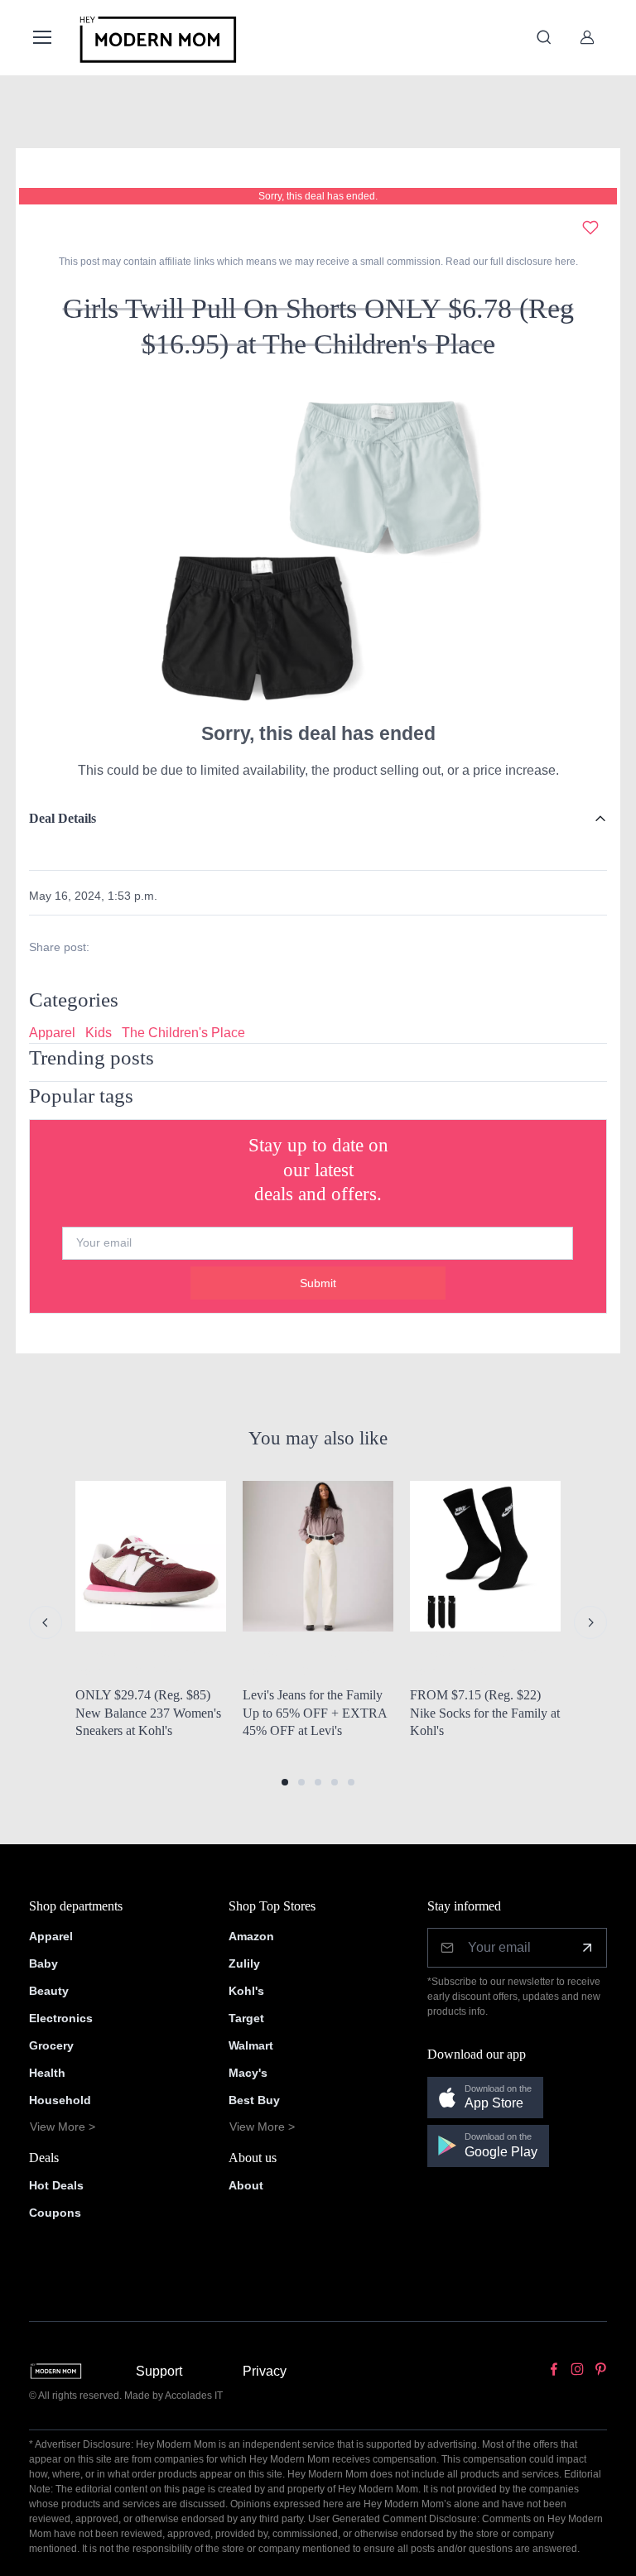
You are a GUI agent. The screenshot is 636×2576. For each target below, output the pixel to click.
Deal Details (63, 818)
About (246, 2185)
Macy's (248, 2073)
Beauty (49, 1991)
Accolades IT (194, 2396)
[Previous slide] (46, 1622)
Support (159, 2371)
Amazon (251, 1936)
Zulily (244, 1963)
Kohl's (246, 1991)
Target (246, 2018)
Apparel (52, 1033)
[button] (285, 1782)
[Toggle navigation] (41, 37)
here (564, 262)
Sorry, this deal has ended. (318, 196)
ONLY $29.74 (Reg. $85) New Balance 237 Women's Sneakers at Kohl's (148, 1713)
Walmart (251, 2045)
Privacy (265, 2371)
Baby (43, 1963)
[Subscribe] (587, 1948)
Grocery (51, 2045)
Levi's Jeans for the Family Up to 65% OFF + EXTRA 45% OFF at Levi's (315, 1713)
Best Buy (254, 2100)
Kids (99, 1033)
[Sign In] (587, 37)
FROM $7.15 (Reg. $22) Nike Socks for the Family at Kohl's (485, 1713)
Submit (318, 1283)
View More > (63, 2127)
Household (60, 2100)
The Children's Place (183, 1033)
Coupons (55, 2213)
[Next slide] (590, 1622)
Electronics (61, 2018)
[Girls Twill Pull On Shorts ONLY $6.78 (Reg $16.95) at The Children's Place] (318, 547)
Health (47, 2073)
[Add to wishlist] (590, 228)
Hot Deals (56, 2185)
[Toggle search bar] (544, 37)
